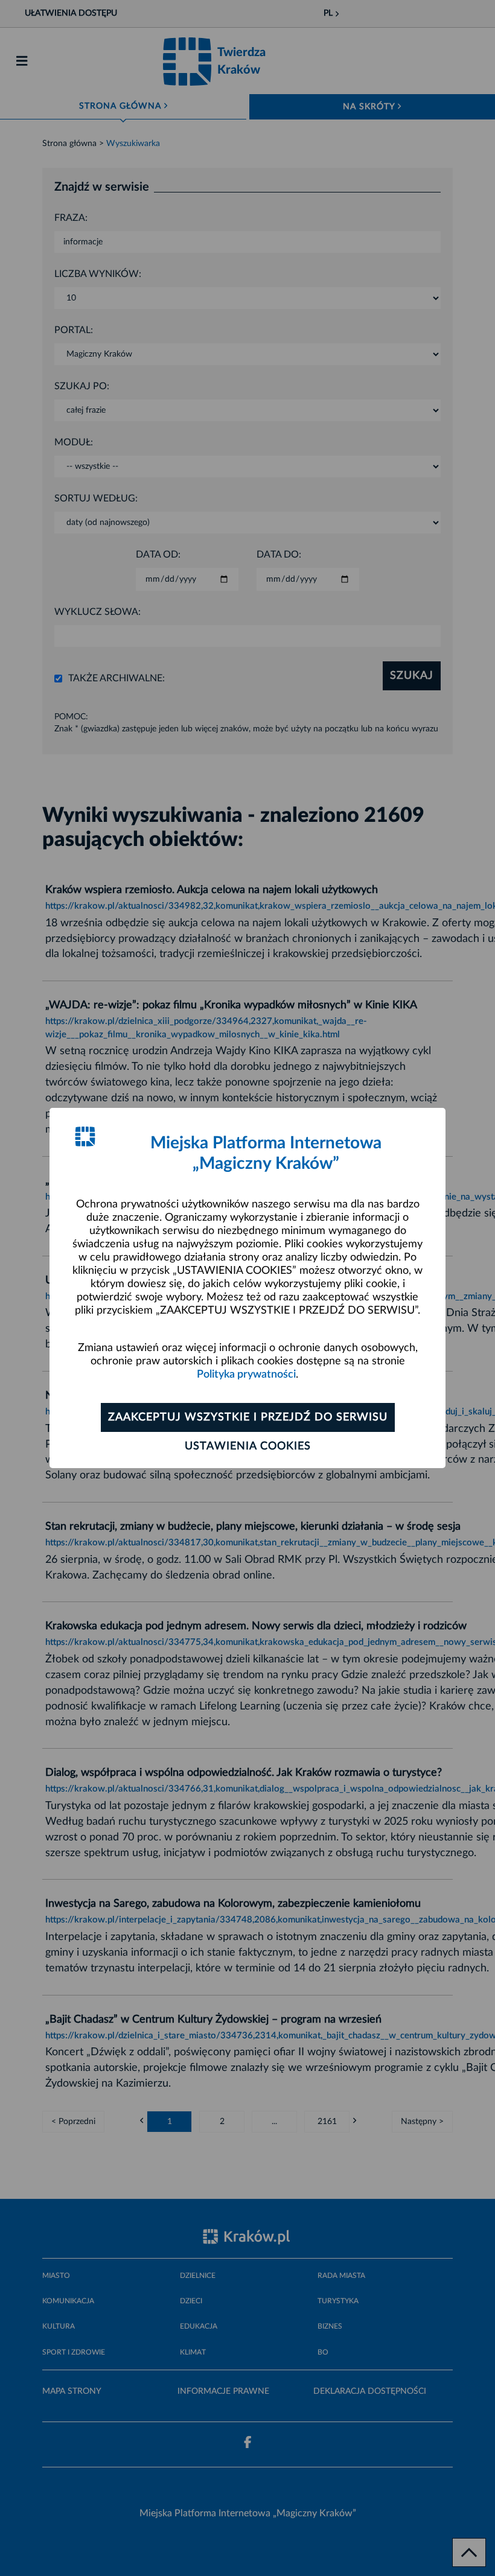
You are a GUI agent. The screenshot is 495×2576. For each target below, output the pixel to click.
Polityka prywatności (246, 1375)
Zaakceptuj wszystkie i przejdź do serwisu (248, 1417)
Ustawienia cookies (248, 1446)
